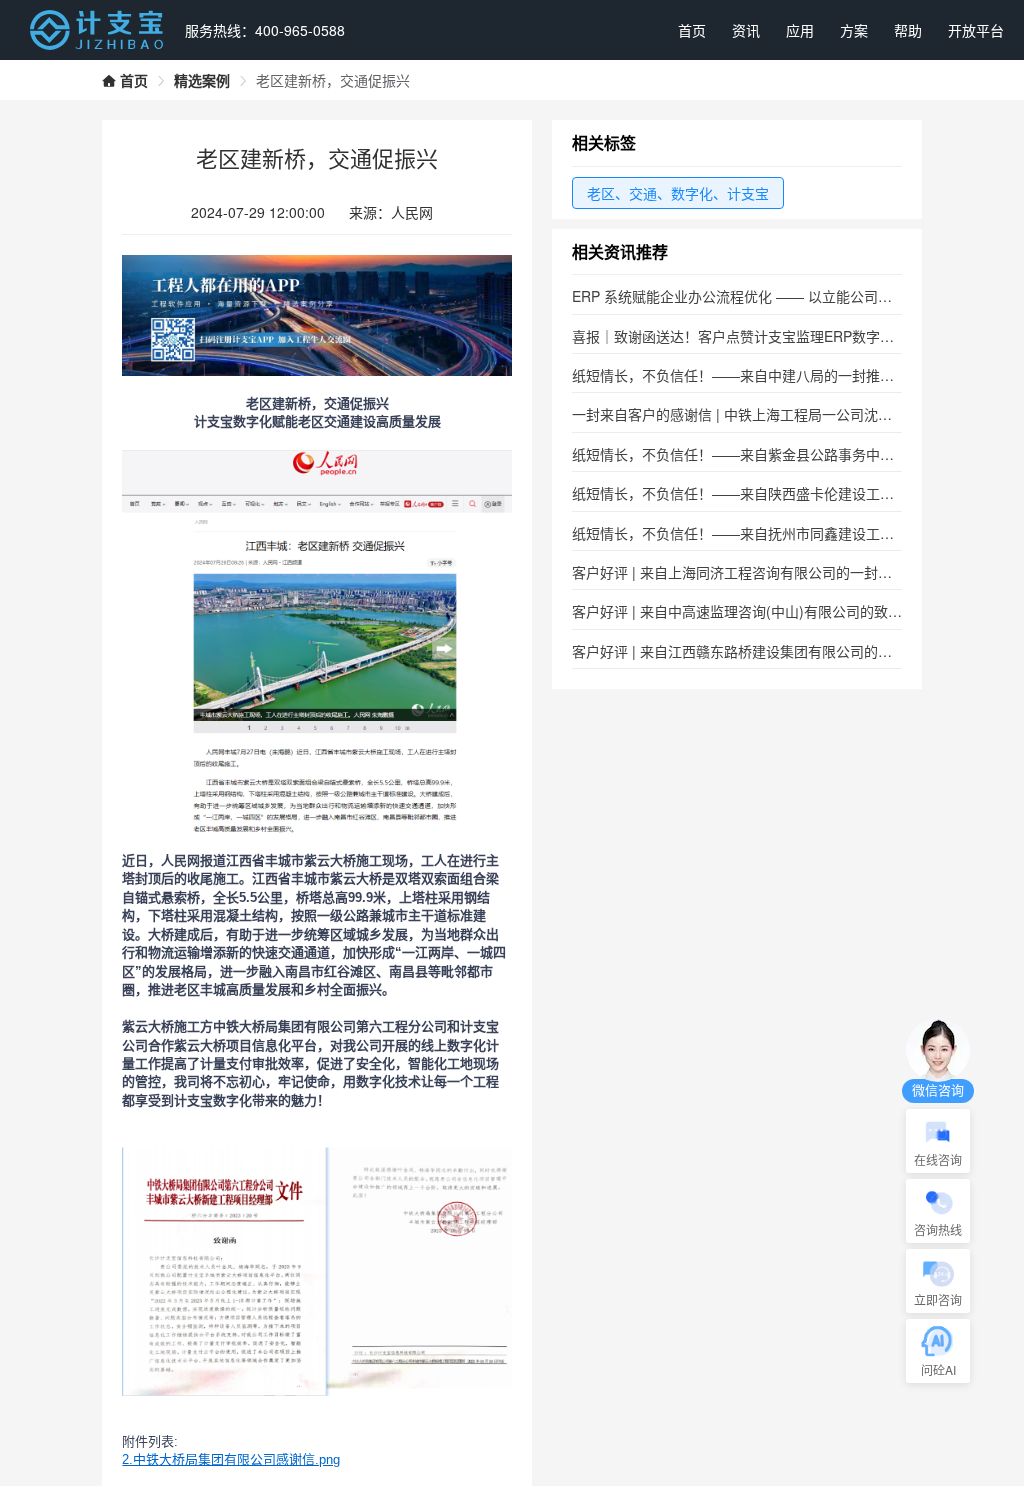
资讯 (746, 30)
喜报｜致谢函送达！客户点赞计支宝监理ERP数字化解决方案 (761, 336)
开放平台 (976, 30)
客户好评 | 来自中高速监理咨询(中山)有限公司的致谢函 (744, 611)
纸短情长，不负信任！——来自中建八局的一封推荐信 (740, 375)
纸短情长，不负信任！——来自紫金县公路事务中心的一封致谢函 (775, 454)
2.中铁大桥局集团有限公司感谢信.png (231, 1459)
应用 (800, 30)
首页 (692, 30)
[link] (125, 80)
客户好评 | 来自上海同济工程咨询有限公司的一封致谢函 (746, 572)
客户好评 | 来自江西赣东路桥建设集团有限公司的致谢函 (746, 651)
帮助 (908, 30)
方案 (854, 30)
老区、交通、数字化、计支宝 (678, 193)
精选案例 (202, 80)
